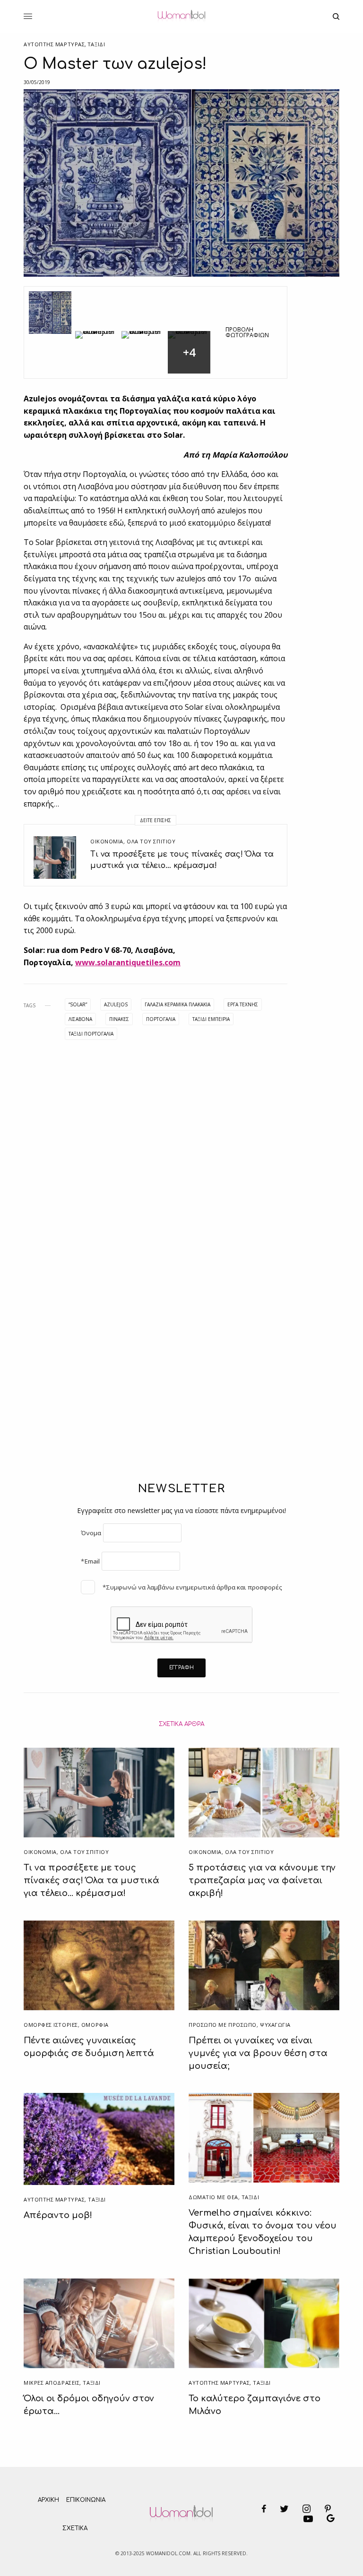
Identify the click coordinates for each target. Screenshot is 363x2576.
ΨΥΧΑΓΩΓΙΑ (275, 2025)
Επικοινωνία (86, 2500)
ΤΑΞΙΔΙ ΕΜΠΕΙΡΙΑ (211, 1019)
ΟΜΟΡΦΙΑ (95, 2025)
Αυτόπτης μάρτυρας (54, 44)
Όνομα (91, 1533)
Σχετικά (75, 2528)
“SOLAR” (78, 1004)
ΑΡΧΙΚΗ (48, 2500)
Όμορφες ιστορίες (51, 2025)
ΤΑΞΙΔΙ (96, 44)
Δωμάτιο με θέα (213, 2197)
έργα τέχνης (243, 1004)
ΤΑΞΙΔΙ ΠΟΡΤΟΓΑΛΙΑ (91, 1034)
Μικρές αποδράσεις (52, 2383)
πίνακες (119, 1019)
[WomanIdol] (181, 17)
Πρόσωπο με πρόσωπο (223, 2025)
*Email (90, 1561)
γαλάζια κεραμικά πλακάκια (177, 1004)
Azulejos (116, 1004)
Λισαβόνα (80, 1019)
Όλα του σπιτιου (151, 841)
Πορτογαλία (161, 1019)
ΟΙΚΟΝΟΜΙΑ (107, 841)
